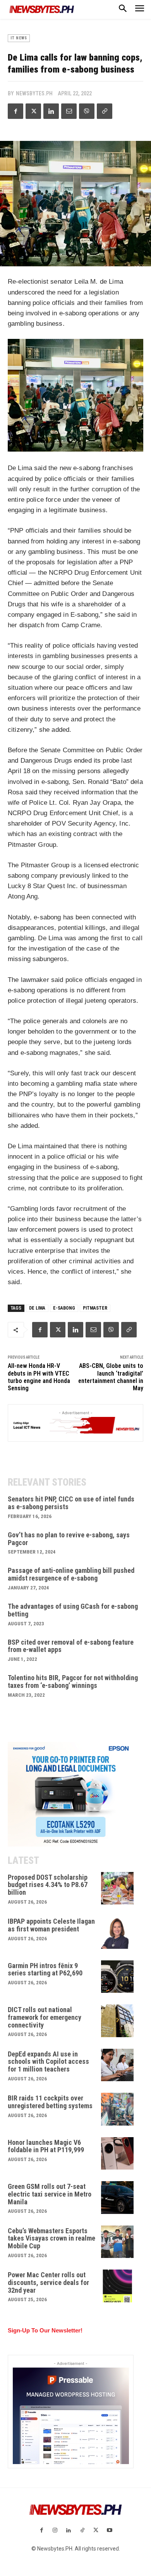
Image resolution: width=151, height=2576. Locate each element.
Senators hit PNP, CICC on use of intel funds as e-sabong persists (71, 1503)
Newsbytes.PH (34, 93)
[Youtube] (109, 2531)
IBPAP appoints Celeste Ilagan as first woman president (51, 1925)
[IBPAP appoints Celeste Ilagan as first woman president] (118, 1932)
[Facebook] (15, 111)
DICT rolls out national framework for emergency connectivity (45, 2017)
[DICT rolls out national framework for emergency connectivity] (118, 2021)
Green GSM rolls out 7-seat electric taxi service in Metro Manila (50, 2194)
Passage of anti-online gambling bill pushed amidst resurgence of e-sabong (71, 1574)
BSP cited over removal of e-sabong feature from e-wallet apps (71, 1646)
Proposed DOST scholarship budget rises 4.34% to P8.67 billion (48, 1885)
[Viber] (87, 111)
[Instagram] (55, 2531)
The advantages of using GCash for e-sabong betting (73, 1610)
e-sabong (64, 1308)
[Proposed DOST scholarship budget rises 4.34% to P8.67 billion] (118, 1888)
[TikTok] (82, 2531)
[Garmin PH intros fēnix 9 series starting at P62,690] (118, 1977)
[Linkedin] (51, 111)
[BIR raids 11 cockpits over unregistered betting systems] (118, 2109)
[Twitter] (33, 111)
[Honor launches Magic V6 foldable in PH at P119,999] (118, 2154)
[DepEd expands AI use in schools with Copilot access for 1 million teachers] (118, 2065)
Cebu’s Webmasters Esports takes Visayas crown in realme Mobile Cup (51, 2238)
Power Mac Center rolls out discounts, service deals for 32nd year (48, 2282)
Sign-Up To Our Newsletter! (45, 2330)
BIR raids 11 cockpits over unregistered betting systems (50, 2102)
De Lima (37, 1308)
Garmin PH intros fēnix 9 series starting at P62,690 (45, 1969)
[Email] (69, 111)
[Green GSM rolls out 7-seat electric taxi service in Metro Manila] (118, 2198)
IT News (19, 38)
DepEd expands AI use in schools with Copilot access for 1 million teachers (48, 2062)
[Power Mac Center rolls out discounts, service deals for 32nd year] (118, 2286)
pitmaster (95, 1308)
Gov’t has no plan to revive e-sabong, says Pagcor (69, 1539)
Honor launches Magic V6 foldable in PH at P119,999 (46, 2146)
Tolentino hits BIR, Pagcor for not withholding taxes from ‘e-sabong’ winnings (73, 1682)
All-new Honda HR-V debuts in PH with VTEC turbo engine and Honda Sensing (39, 1377)
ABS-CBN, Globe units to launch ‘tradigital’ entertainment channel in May (111, 1377)
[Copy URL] (105, 111)
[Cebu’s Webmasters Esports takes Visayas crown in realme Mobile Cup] (118, 2242)
